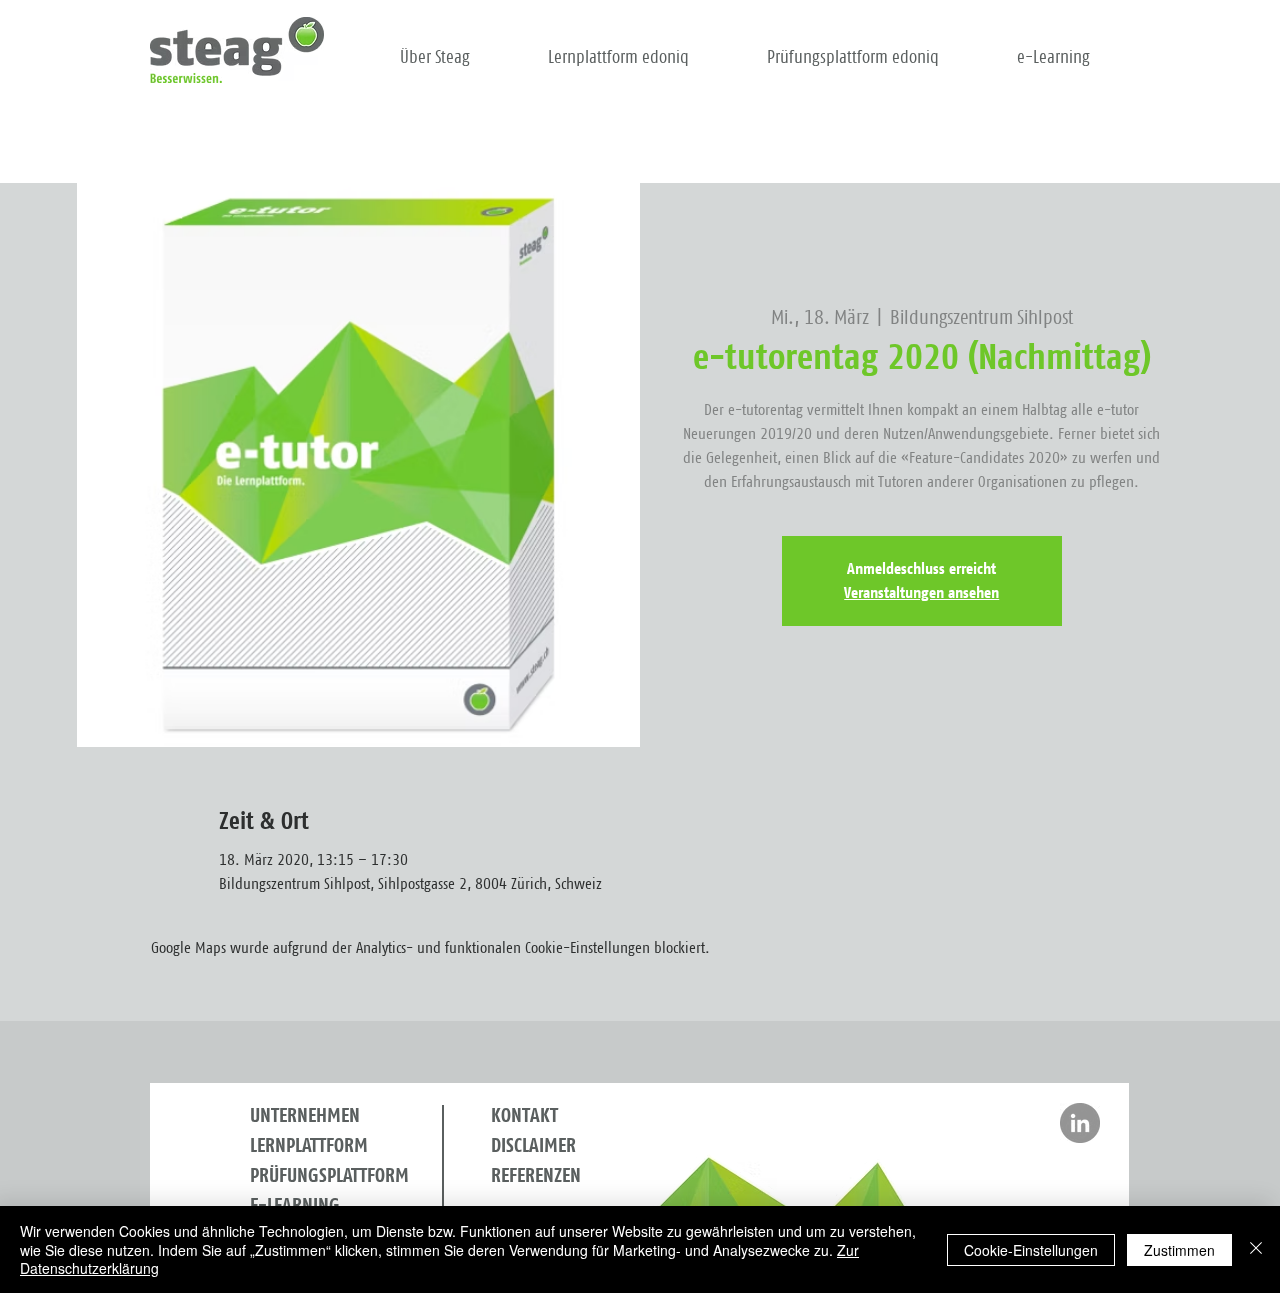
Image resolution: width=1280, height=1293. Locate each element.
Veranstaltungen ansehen (921, 593)
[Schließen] (1256, 1249)
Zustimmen (1179, 1250)
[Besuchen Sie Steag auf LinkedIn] (1080, 1123)
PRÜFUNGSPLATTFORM (329, 1176)
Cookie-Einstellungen (1031, 1250)
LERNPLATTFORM (309, 1146)
